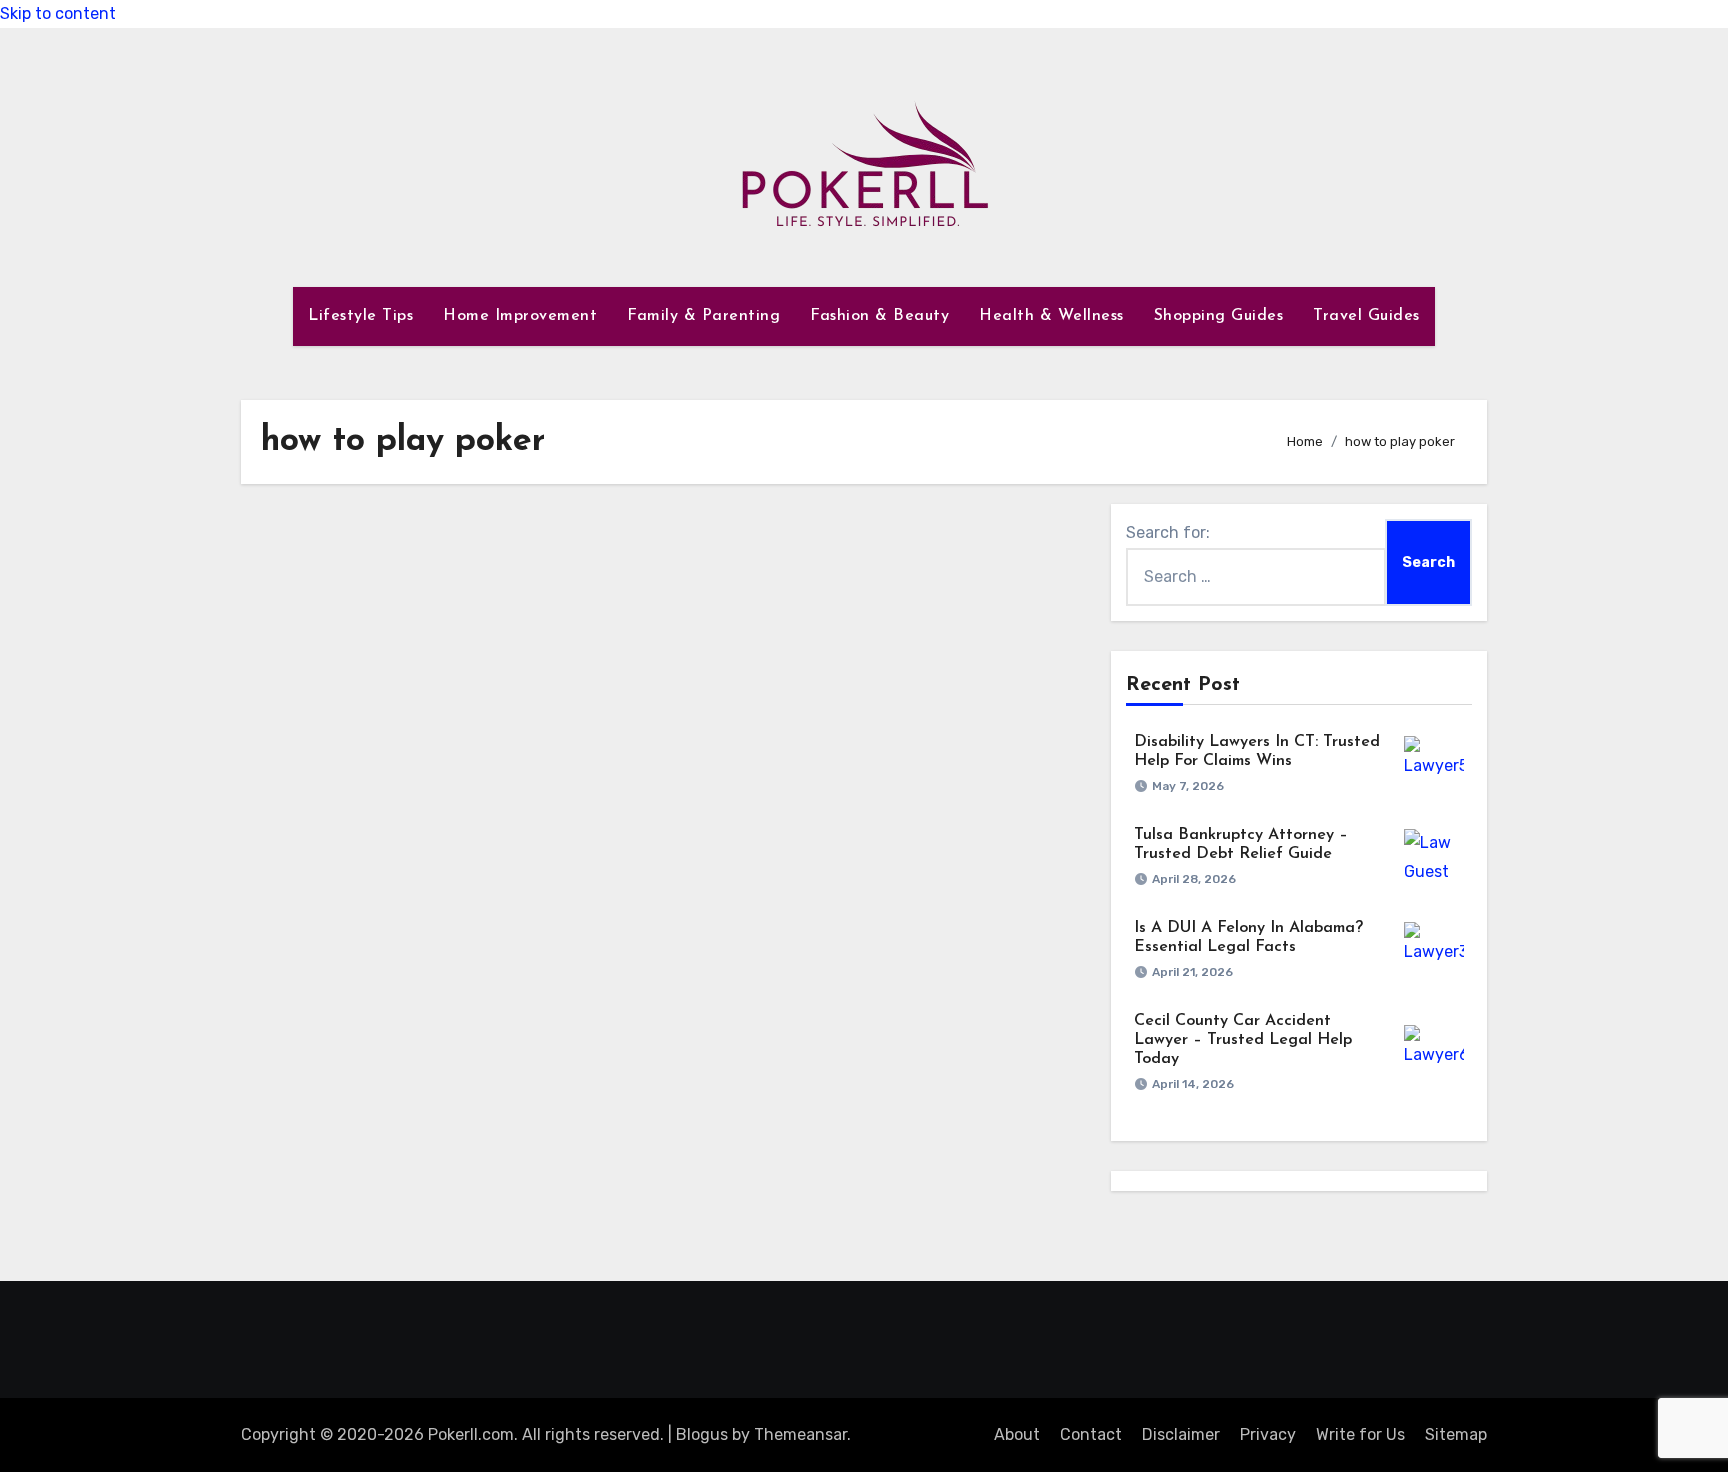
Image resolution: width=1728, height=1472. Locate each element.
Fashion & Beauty (879, 316)
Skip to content (58, 13)
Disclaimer (1181, 1434)
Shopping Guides (1219, 316)
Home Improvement (520, 316)
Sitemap (1456, 1434)
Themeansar (800, 1434)
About (1017, 1434)
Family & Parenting (703, 316)
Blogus (702, 1434)
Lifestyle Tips (360, 316)
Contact (1091, 1434)
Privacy (1268, 1434)
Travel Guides (1366, 316)
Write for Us (1360, 1434)
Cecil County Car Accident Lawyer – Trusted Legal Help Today (1243, 1040)
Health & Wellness (1051, 316)
